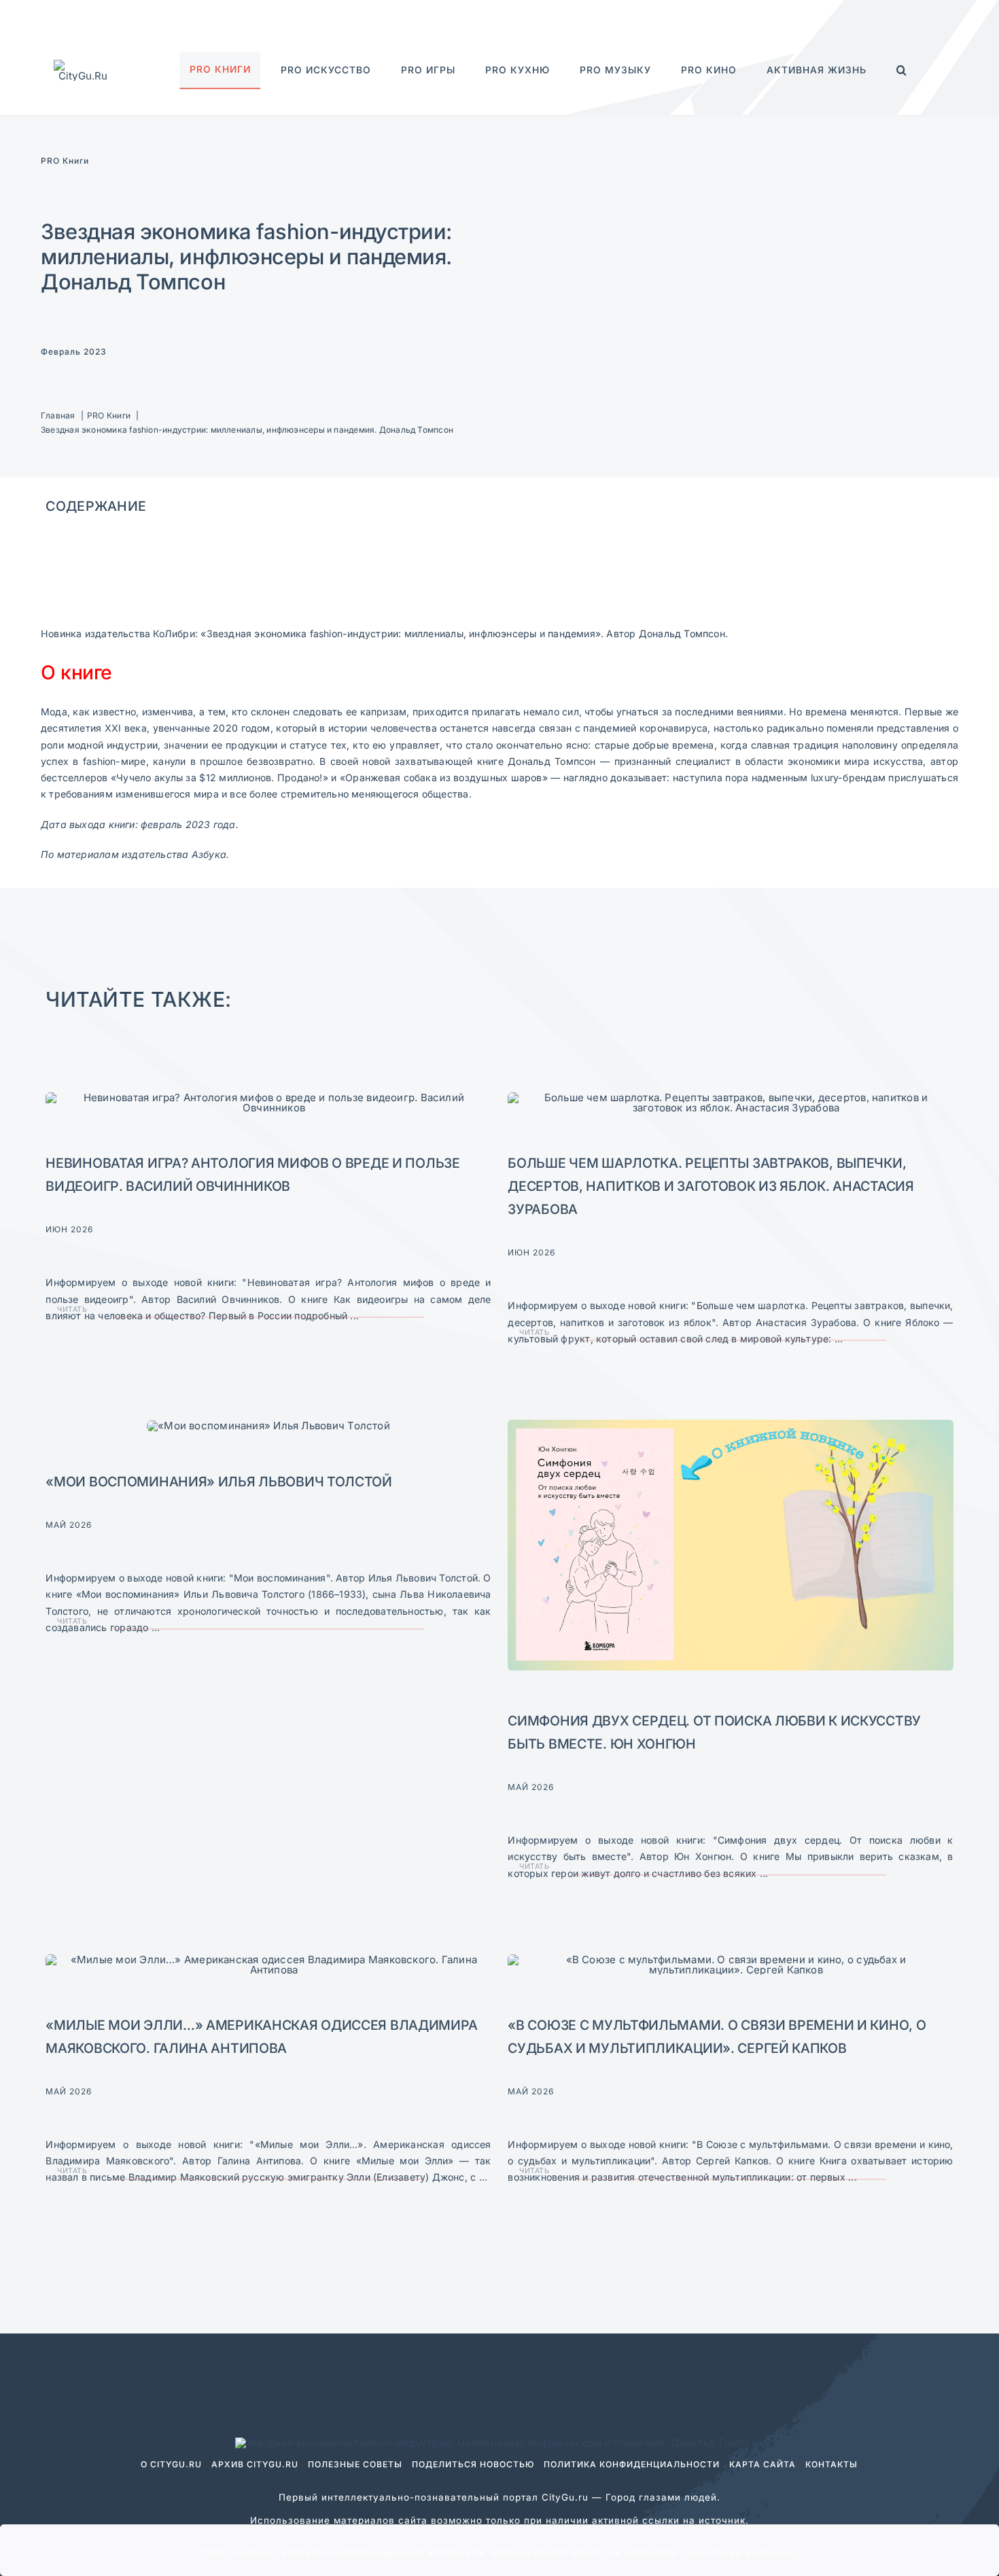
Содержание (96, 506)
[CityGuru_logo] (83, 65)
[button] (902, 70)
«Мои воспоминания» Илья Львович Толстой (219, 1482)
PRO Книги (65, 161)
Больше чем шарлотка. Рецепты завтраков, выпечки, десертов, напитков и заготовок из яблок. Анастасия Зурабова (711, 1186)
